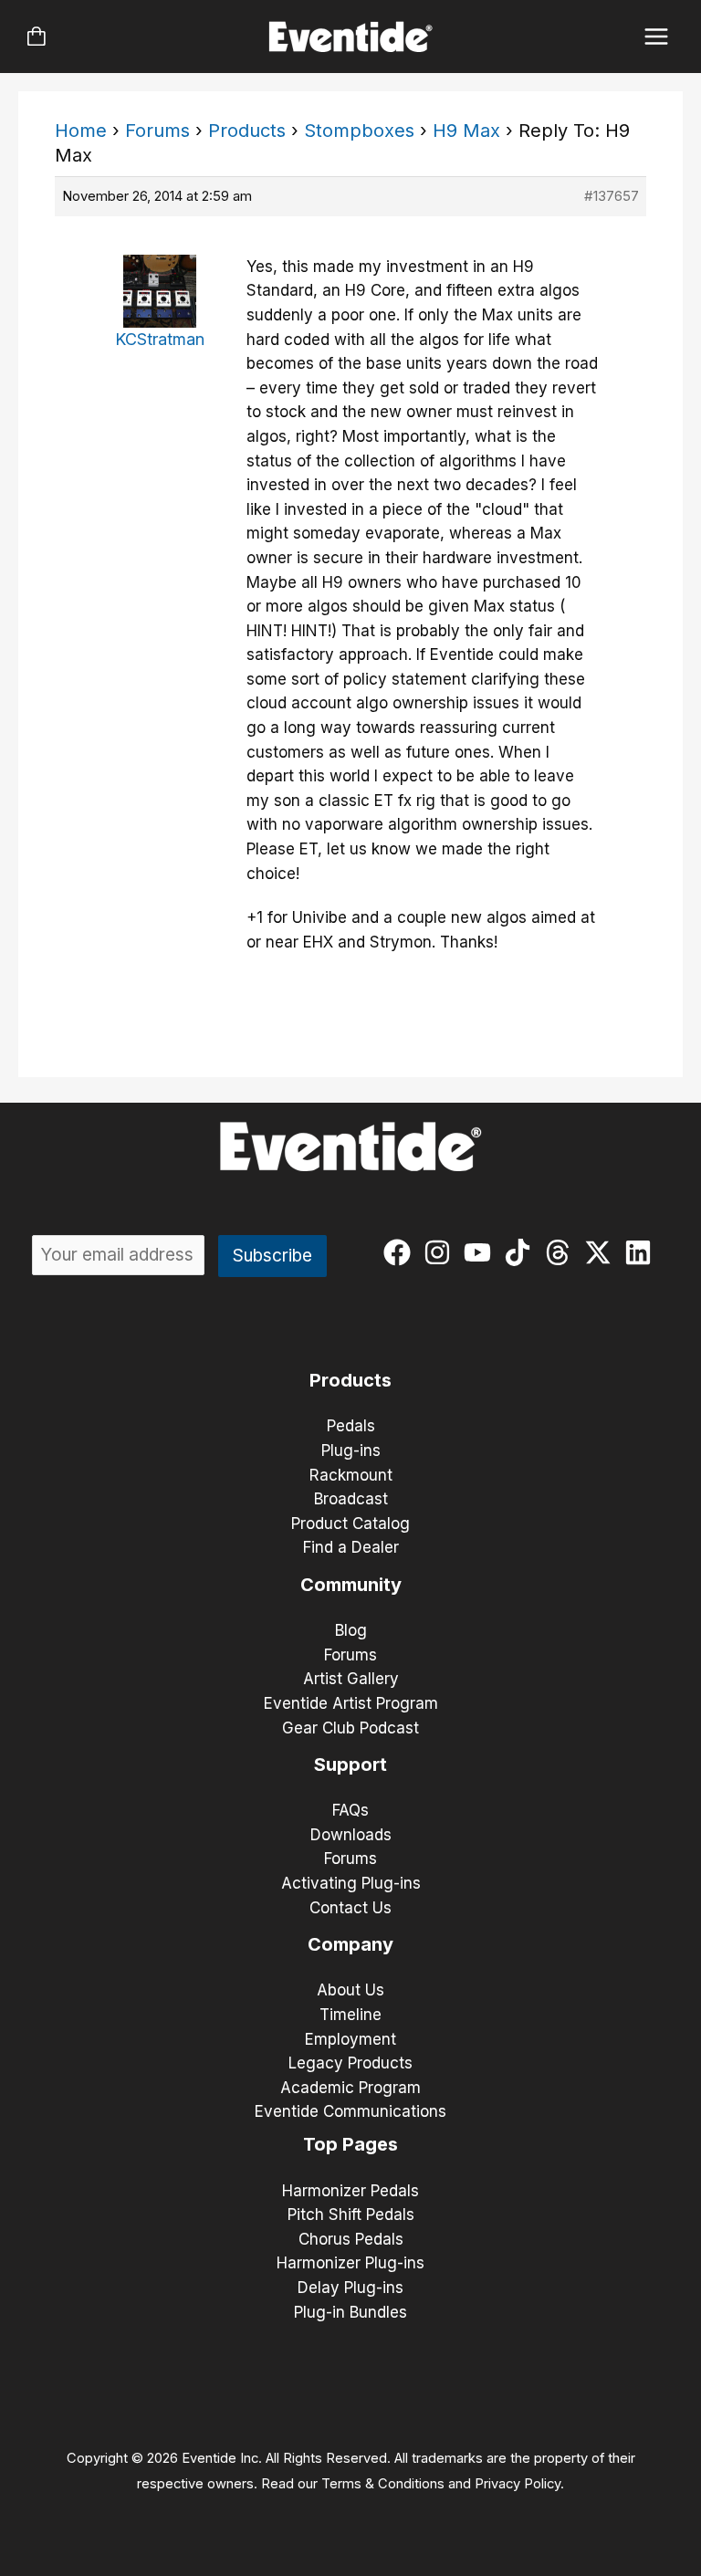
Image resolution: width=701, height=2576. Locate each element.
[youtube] (481, 1252)
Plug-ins (351, 1450)
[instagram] (441, 1252)
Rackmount (351, 1475)
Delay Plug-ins (350, 2288)
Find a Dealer (351, 1547)
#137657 (612, 196)
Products (247, 131)
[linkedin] (642, 1252)
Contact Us (350, 1908)
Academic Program (350, 2088)
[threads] (562, 1252)
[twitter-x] (602, 1252)
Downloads (351, 1835)
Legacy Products (350, 2063)
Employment (350, 2039)
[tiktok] (522, 1252)
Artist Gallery (351, 1679)
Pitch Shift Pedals (351, 2215)
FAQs (350, 1810)
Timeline (350, 2015)
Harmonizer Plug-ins (350, 2263)
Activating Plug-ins (351, 1883)
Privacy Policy (518, 2484)
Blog (351, 1630)
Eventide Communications (350, 2111)
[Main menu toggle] (657, 37)
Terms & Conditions (383, 2484)
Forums (157, 131)
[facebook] (401, 1252)
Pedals (351, 1426)
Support (350, 1764)
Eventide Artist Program (351, 1703)
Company (350, 1944)
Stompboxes (359, 131)
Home (81, 131)
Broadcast (351, 1499)
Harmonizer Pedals (350, 2191)
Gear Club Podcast (350, 1728)
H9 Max (466, 131)
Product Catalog (350, 1524)
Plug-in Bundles (350, 2312)
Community (351, 1585)
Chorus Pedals (351, 2239)
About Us (350, 1990)
